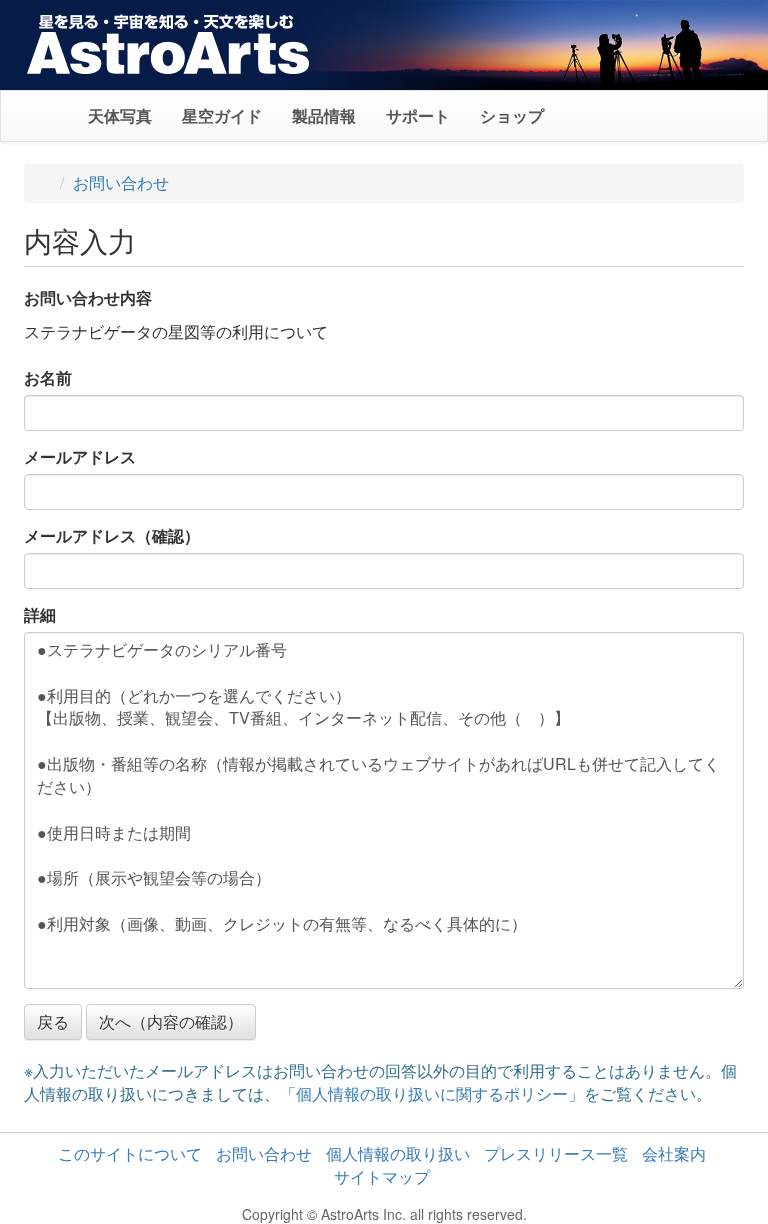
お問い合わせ (121, 182)
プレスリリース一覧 (556, 1153)
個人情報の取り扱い (398, 1153)
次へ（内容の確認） (171, 1021)
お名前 (48, 378)
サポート (418, 115)
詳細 (40, 615)
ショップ (512, 115)
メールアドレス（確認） (112, 536)
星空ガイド (222, 115)
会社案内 (674, 1153)
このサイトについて (130, 1153)
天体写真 (120, 115)
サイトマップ (382, 1176)
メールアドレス (80, 457)
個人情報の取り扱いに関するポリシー (432, 1093)
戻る (53, 1021)
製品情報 (324, 115)
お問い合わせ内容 (88, 298)
